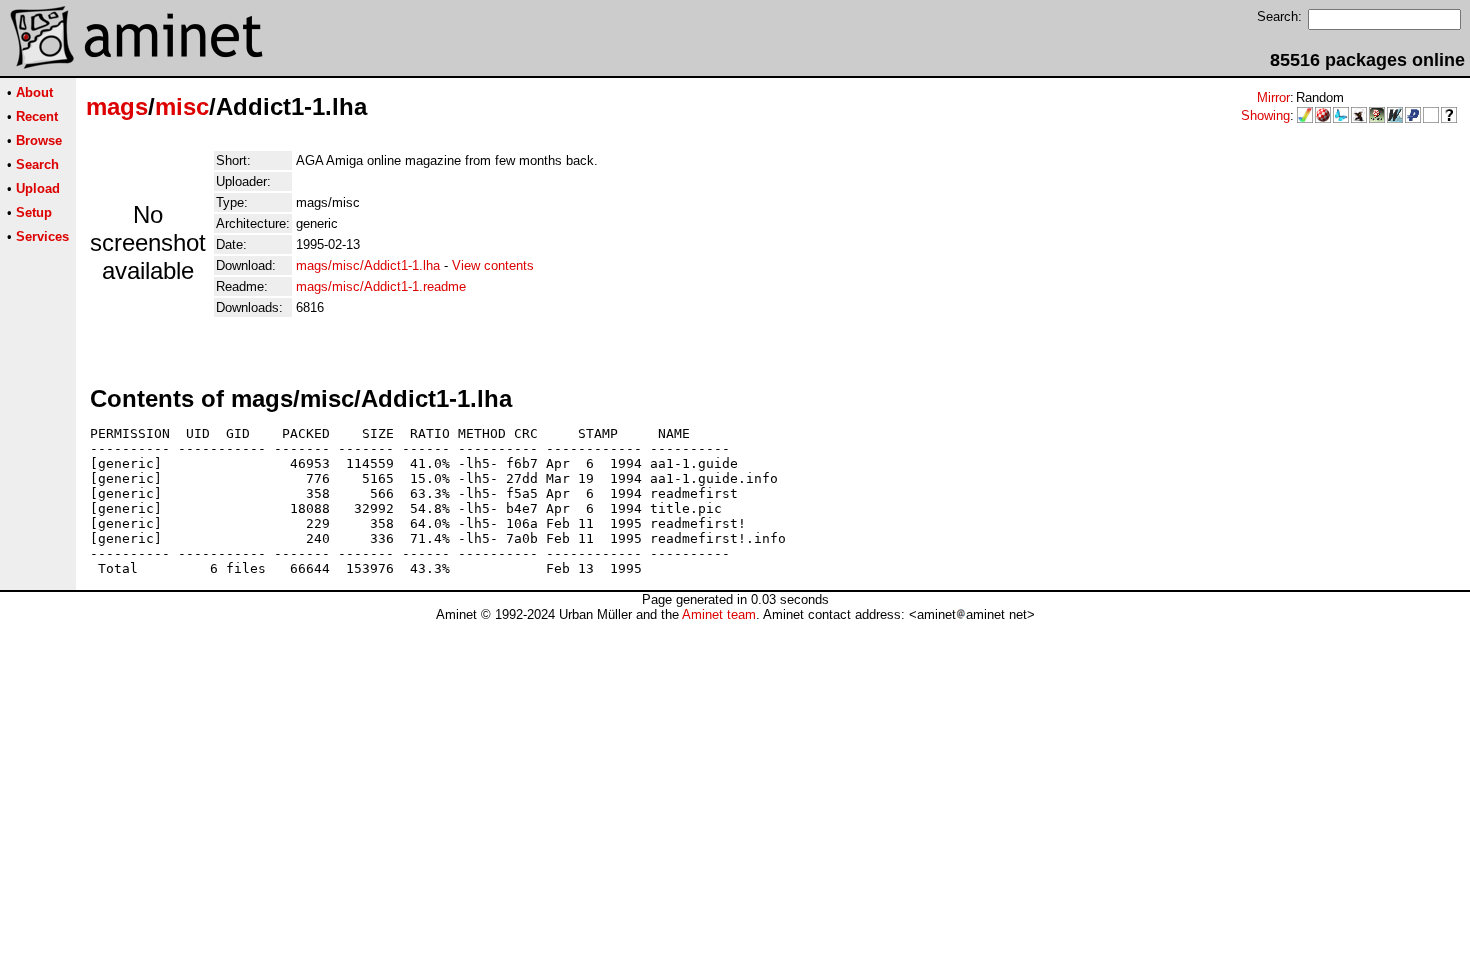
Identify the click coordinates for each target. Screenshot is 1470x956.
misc (182, 106)
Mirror (1273, 97)
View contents (493, 265)
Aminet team (719, 614)
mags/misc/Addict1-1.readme (381, 286)
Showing (1265, 115)
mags (117, 106)
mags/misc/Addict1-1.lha (368, 265)
